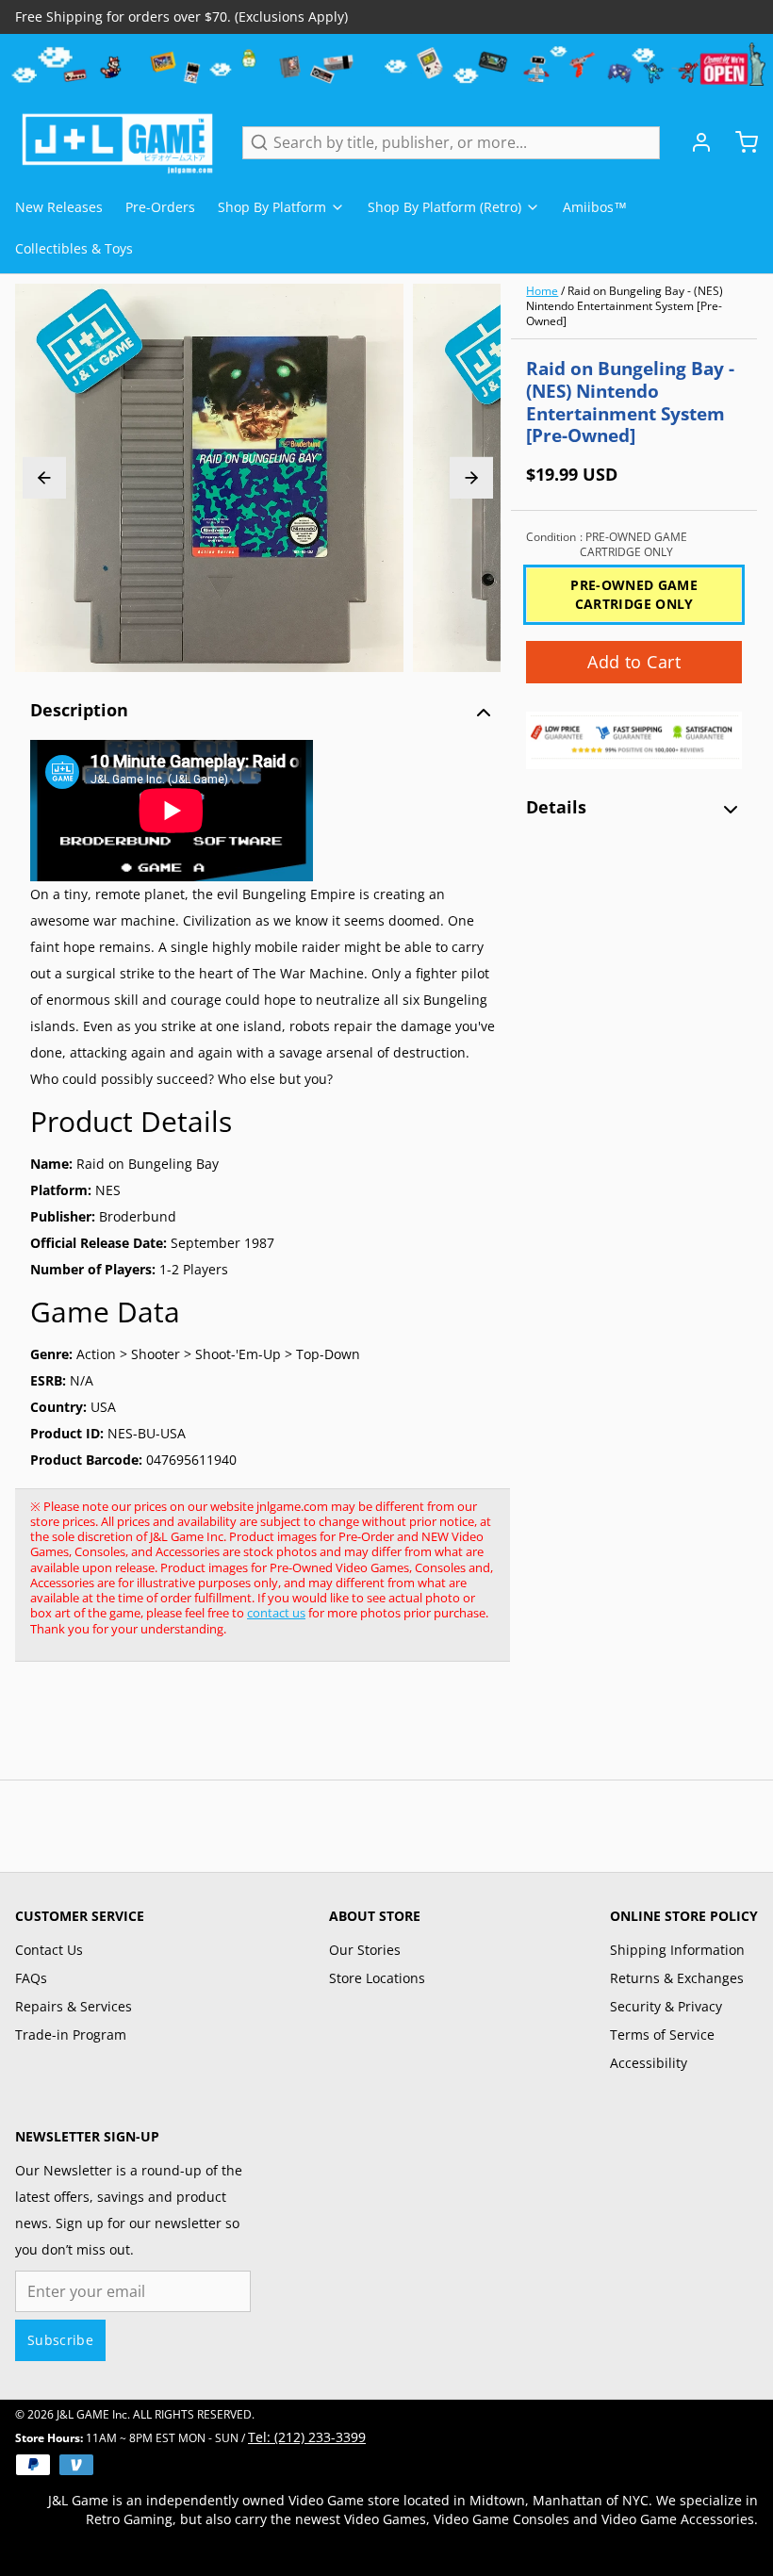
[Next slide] (471, 478)
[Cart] (739, 142)
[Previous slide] (44, 478)
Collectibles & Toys (74, 248)
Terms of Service (662, 2035)
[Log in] (694, 142)
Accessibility (649, 2063)
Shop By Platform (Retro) (444, 207)
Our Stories (365, 1950)
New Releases (59, 207)
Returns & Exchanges (677, 1978)
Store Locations (377, 1978)
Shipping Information (677, 1950)
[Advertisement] (358, 1731)
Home (542, 291)
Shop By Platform (272, 207)
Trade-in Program (71, 2035)
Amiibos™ (595, 207)
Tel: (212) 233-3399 (307, 2437)
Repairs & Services (74, 2006)
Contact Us (49, 1950)
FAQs (31, 1978)
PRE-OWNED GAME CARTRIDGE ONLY (634, 594)
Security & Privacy (666, 2006)
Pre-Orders (160, 207)
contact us (276, 1613)
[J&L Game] (117, 142)
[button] (634, 662)
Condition (607, 545)
